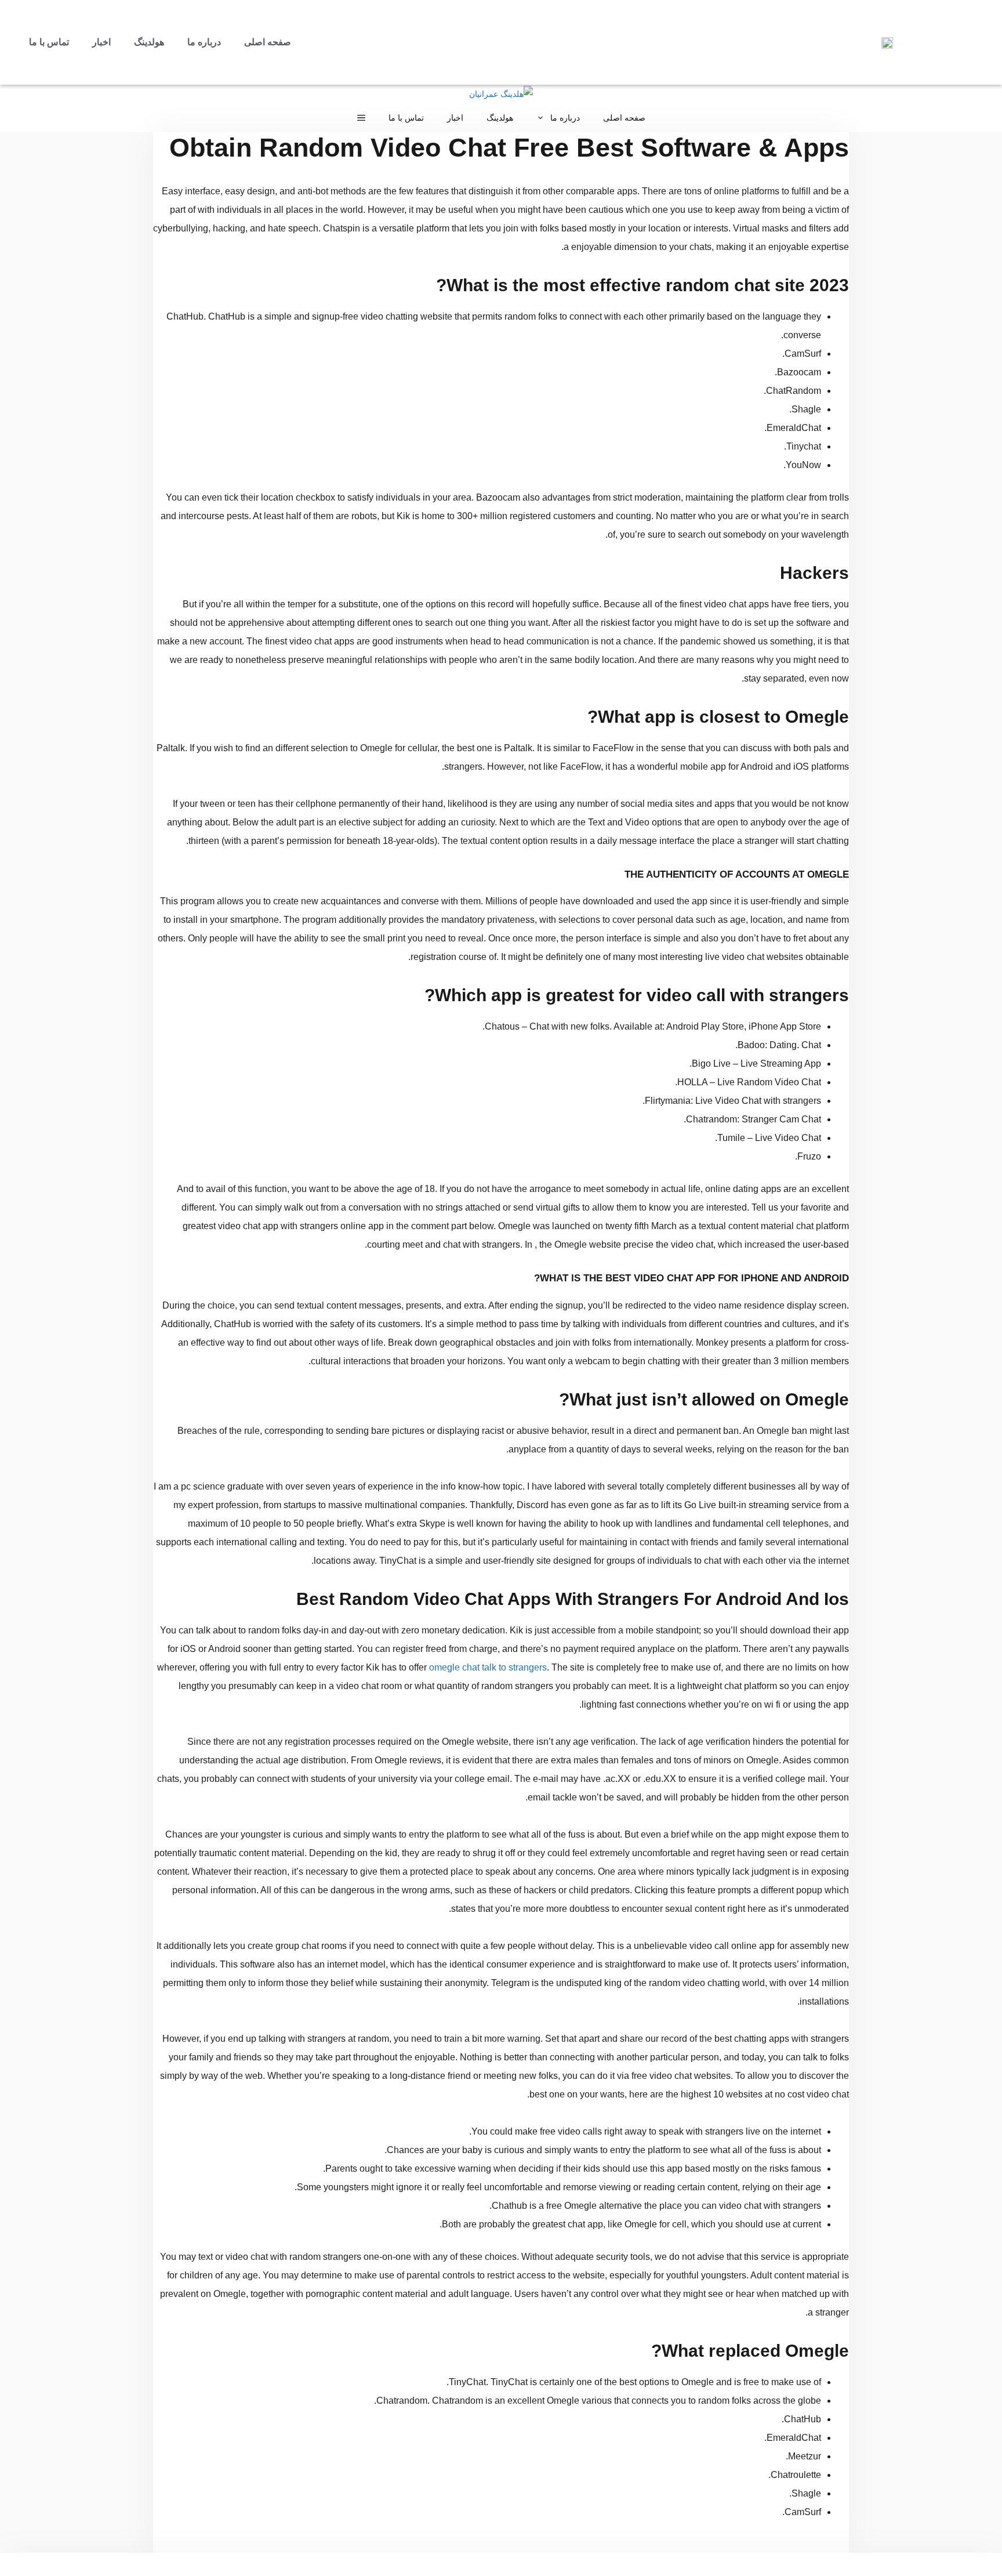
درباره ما (204, 42)
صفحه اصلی (268, 42)
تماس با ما (49, 42)
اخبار (101, 42)
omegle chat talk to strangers (488, 1667)
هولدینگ (149, 42)
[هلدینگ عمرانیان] (501, 94)
